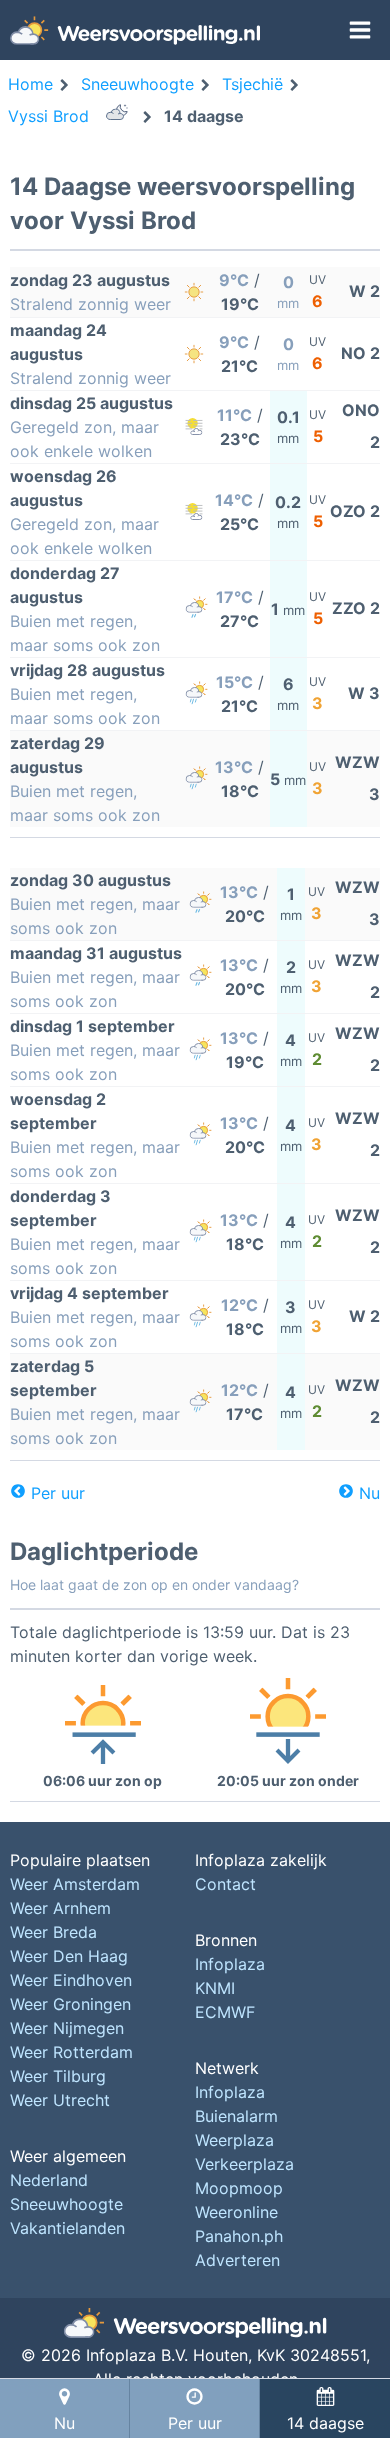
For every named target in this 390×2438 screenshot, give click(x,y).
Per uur (58, 1493)
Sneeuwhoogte (66, 2204)
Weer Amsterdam (75, 1884)
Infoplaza (230, 1964)
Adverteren (237, 2260)
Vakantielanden (67, 2228)
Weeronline (236, 2212)
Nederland (49, 2180)
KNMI (215, 1988)
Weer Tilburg (58, 2076)
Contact (225, 1884)
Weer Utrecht (60, 2100)
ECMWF (225, 2012)
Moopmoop (239, 2188)
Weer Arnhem (60, 1908)
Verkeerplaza (244, 2164)
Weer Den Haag (69, 1956)
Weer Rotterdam (71, 2052)
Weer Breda (53, 1932)
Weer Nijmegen (67, 2028)
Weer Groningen (70, 2004)
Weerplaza (234, 2140)
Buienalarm (236, 2116)
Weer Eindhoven (71, 1980)
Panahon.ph (239, 2236)
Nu (369, 1493)
